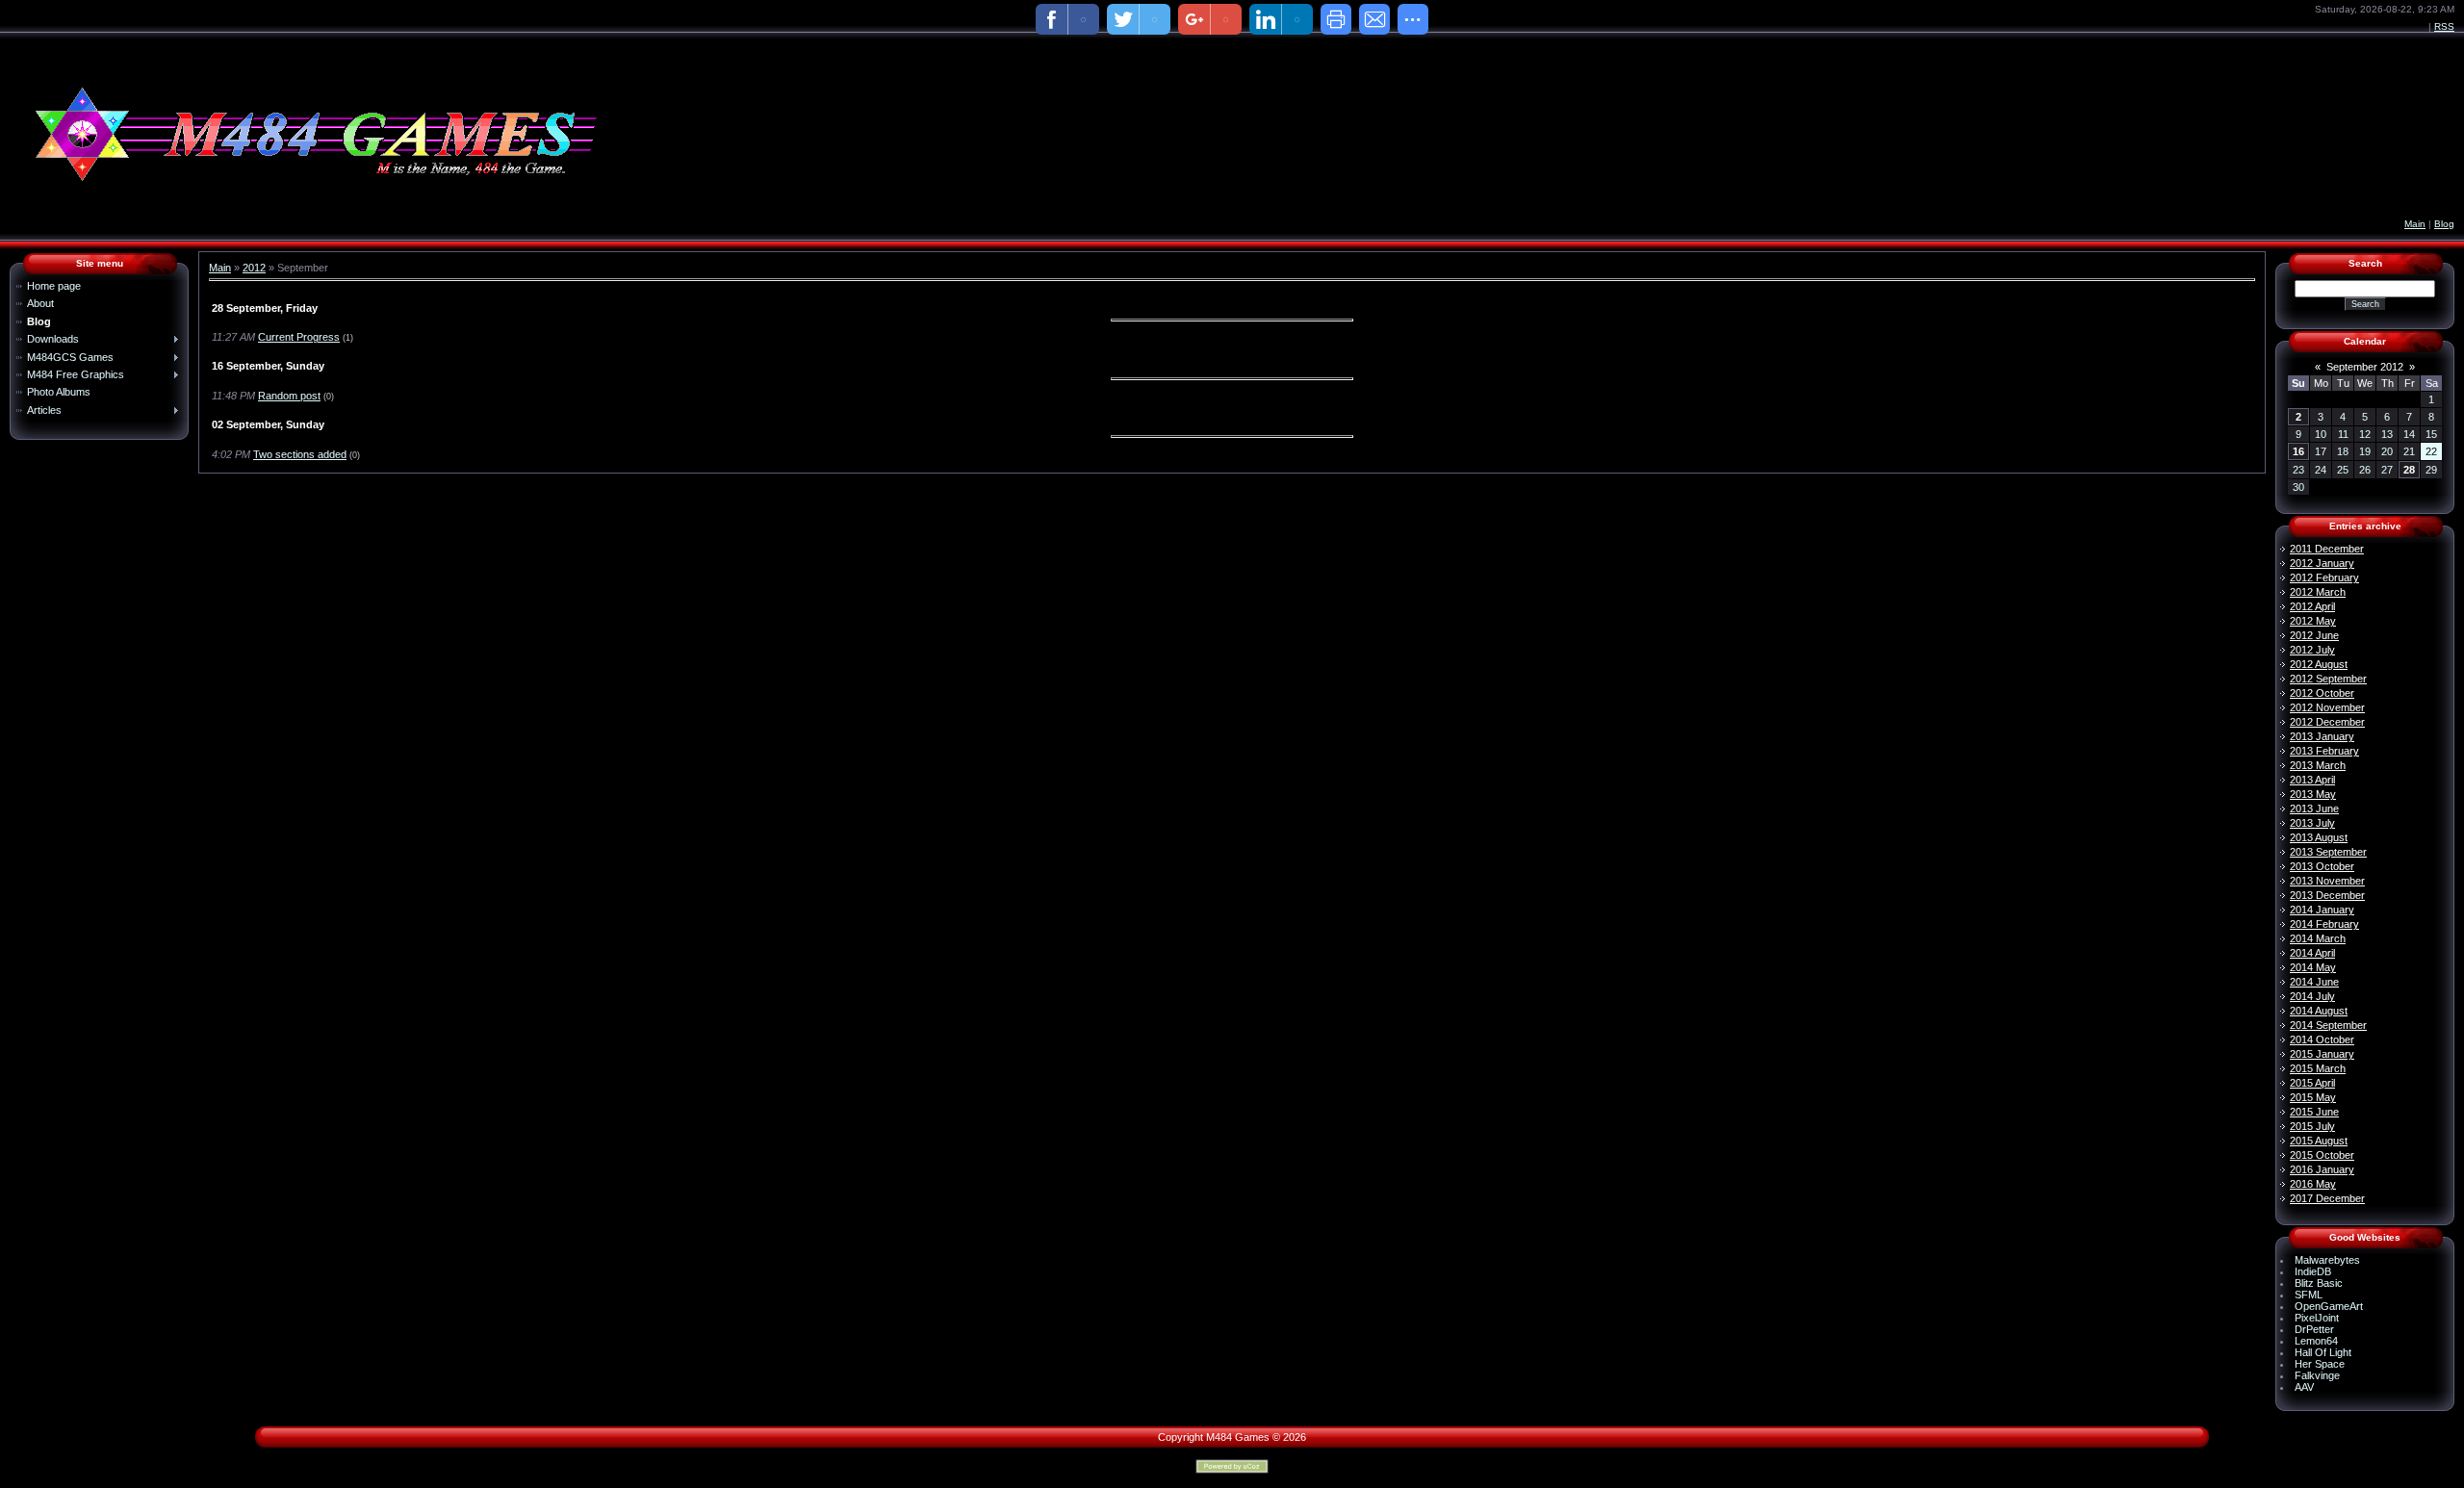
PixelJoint (2317, 1318)
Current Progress (299, 337)
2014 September (2328, 1025)
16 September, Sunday (268, 366)
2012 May (2313, 621)
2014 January (2322, 910)
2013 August (2319, 837)
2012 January (2322, 563)
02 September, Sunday (268, 424)
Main (2415, 224)
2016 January (2322, 1169)
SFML (2309, 1295)
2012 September (2328, 679)
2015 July (2312, 1126)
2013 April (2312, 780)
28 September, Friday (265, 308)
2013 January (2322, 736)
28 (2409, 470)
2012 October (2322, 693)
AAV (2304, 1387)
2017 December (2327, 1198)
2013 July (2312, 823)
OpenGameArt (2329, 1306)
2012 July (2312, 650)
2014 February (2324, 924)
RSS (2444, 26)
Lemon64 (2316, 1341)
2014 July (2312, 996)
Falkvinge (2317, 1375)
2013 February (2324, 751)
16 (2298, 451)
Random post (289, 396)
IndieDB (2313, 1271)
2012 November (2327, 707)
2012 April (2312, 606)
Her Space (2320, 1364)
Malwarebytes (2327, 1260)
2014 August (2319, 1011)
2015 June (2314, 1112)
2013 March (2318, 765)
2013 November (2327, 881)
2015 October (2322, 1155)
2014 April (2312, 953)
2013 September (2328, 852)
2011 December (2327, 549)
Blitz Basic (2319, 1283)
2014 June (2314, 982)
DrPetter (2314, 1329)
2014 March (2318, 938)
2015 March (2318, 1068)
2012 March (2318, 592)
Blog (2444, 224)
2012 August (2319, 664)
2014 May (2313, 967)
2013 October (2322, 866)
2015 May (2313, 1097)
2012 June (2314, 635)
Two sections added (300, 454)
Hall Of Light (2323, 1352)
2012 (254, 268)
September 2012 (2365, 367)
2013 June (2314, 808)
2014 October (2322, 1039)
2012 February (2324, 577)
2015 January (2322, 1054)
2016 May (2313, 1184)
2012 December (2327, 722)
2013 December (2327, 895)
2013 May (2313, 794)
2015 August (2319, 1141)
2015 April (2312, 1083)
